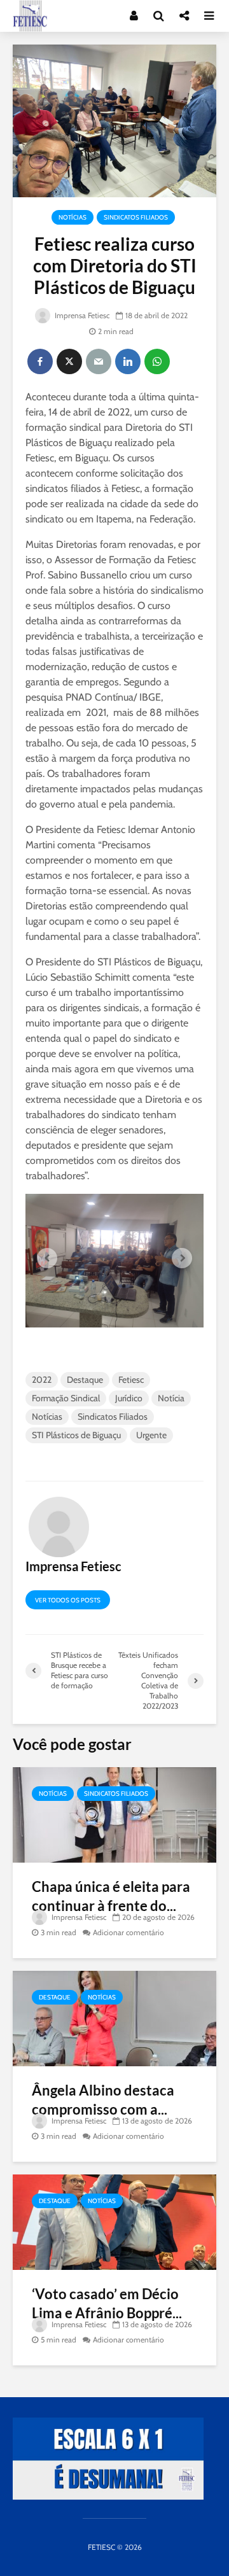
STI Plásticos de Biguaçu (76, 1435)
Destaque (85, 1380)
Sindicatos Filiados (136, 217)
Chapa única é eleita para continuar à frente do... (111, 1896)
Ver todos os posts (68, 1600)
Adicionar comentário (128, 1932)
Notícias (73, 217)
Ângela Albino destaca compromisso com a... (103, 2100)
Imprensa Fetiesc (81, 315)
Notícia (171, 1398)
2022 (42, 1380)
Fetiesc (131, 1380)
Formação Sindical (66, 1398)
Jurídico (129, 1398)
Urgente (151, 1435)
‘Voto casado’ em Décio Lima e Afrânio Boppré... (107, 2303)
